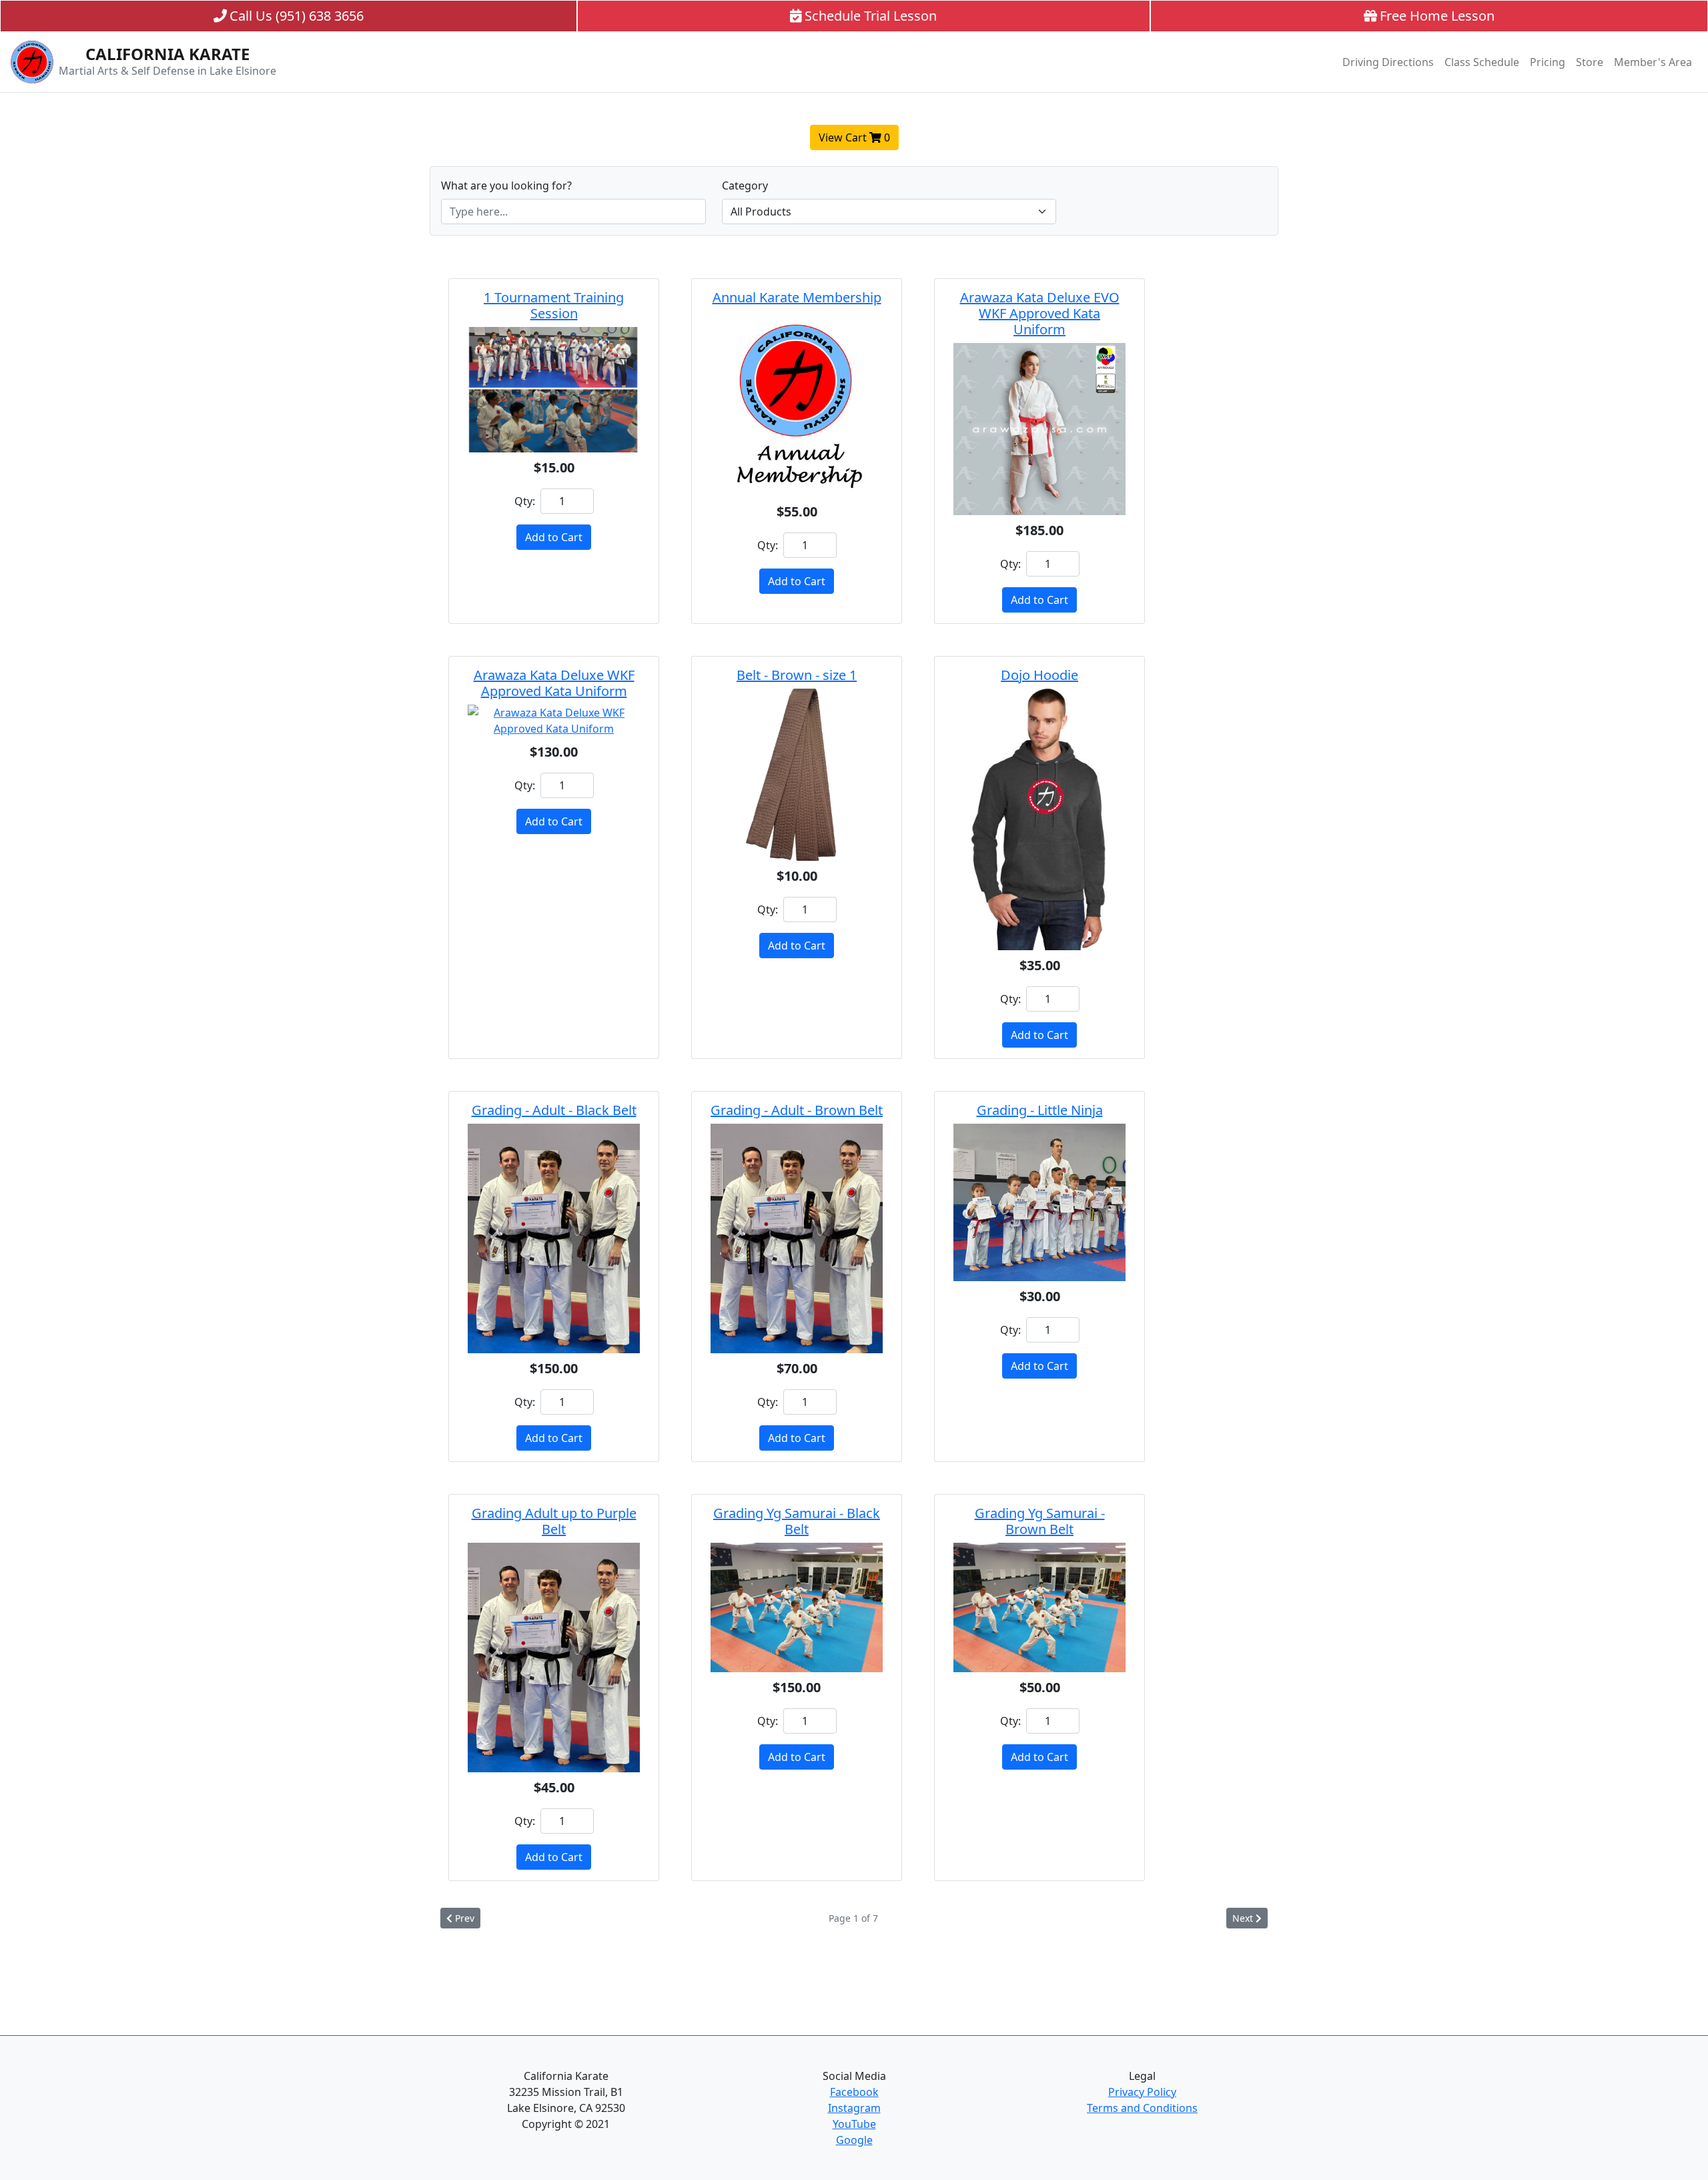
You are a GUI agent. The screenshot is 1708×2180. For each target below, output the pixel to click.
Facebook (854, 2092)
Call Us (297, 16)
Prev (465, 1918)
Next (1243, 1918)
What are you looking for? (506, 186)
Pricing (1548, 62)
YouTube (854, 2124)
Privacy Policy (1142, 2092)
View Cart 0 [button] (854, 137)
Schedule (871, 16)
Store (1590, 62)
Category (745, 186)
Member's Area (1653, 62)
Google (854, 2140)
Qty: (525, 501)
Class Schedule (1482, 62)
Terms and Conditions (1142, 2108)
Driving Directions (1388, 62)
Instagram (854, 2108)
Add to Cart (554, 537)
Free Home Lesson (1437, 16)
